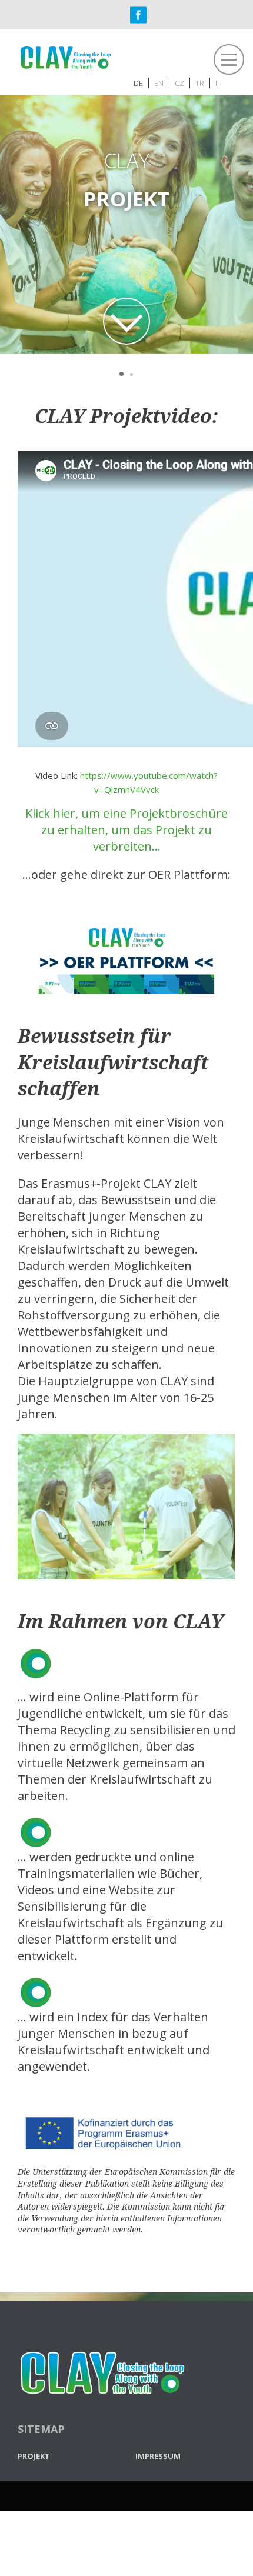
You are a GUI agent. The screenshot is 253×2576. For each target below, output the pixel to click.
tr (200, 82)
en (159, 82)
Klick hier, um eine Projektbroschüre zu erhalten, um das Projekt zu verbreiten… (126, 830)
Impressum (158, 2455)
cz (179, 82)
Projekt (34, 2455)
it (218, 82)
